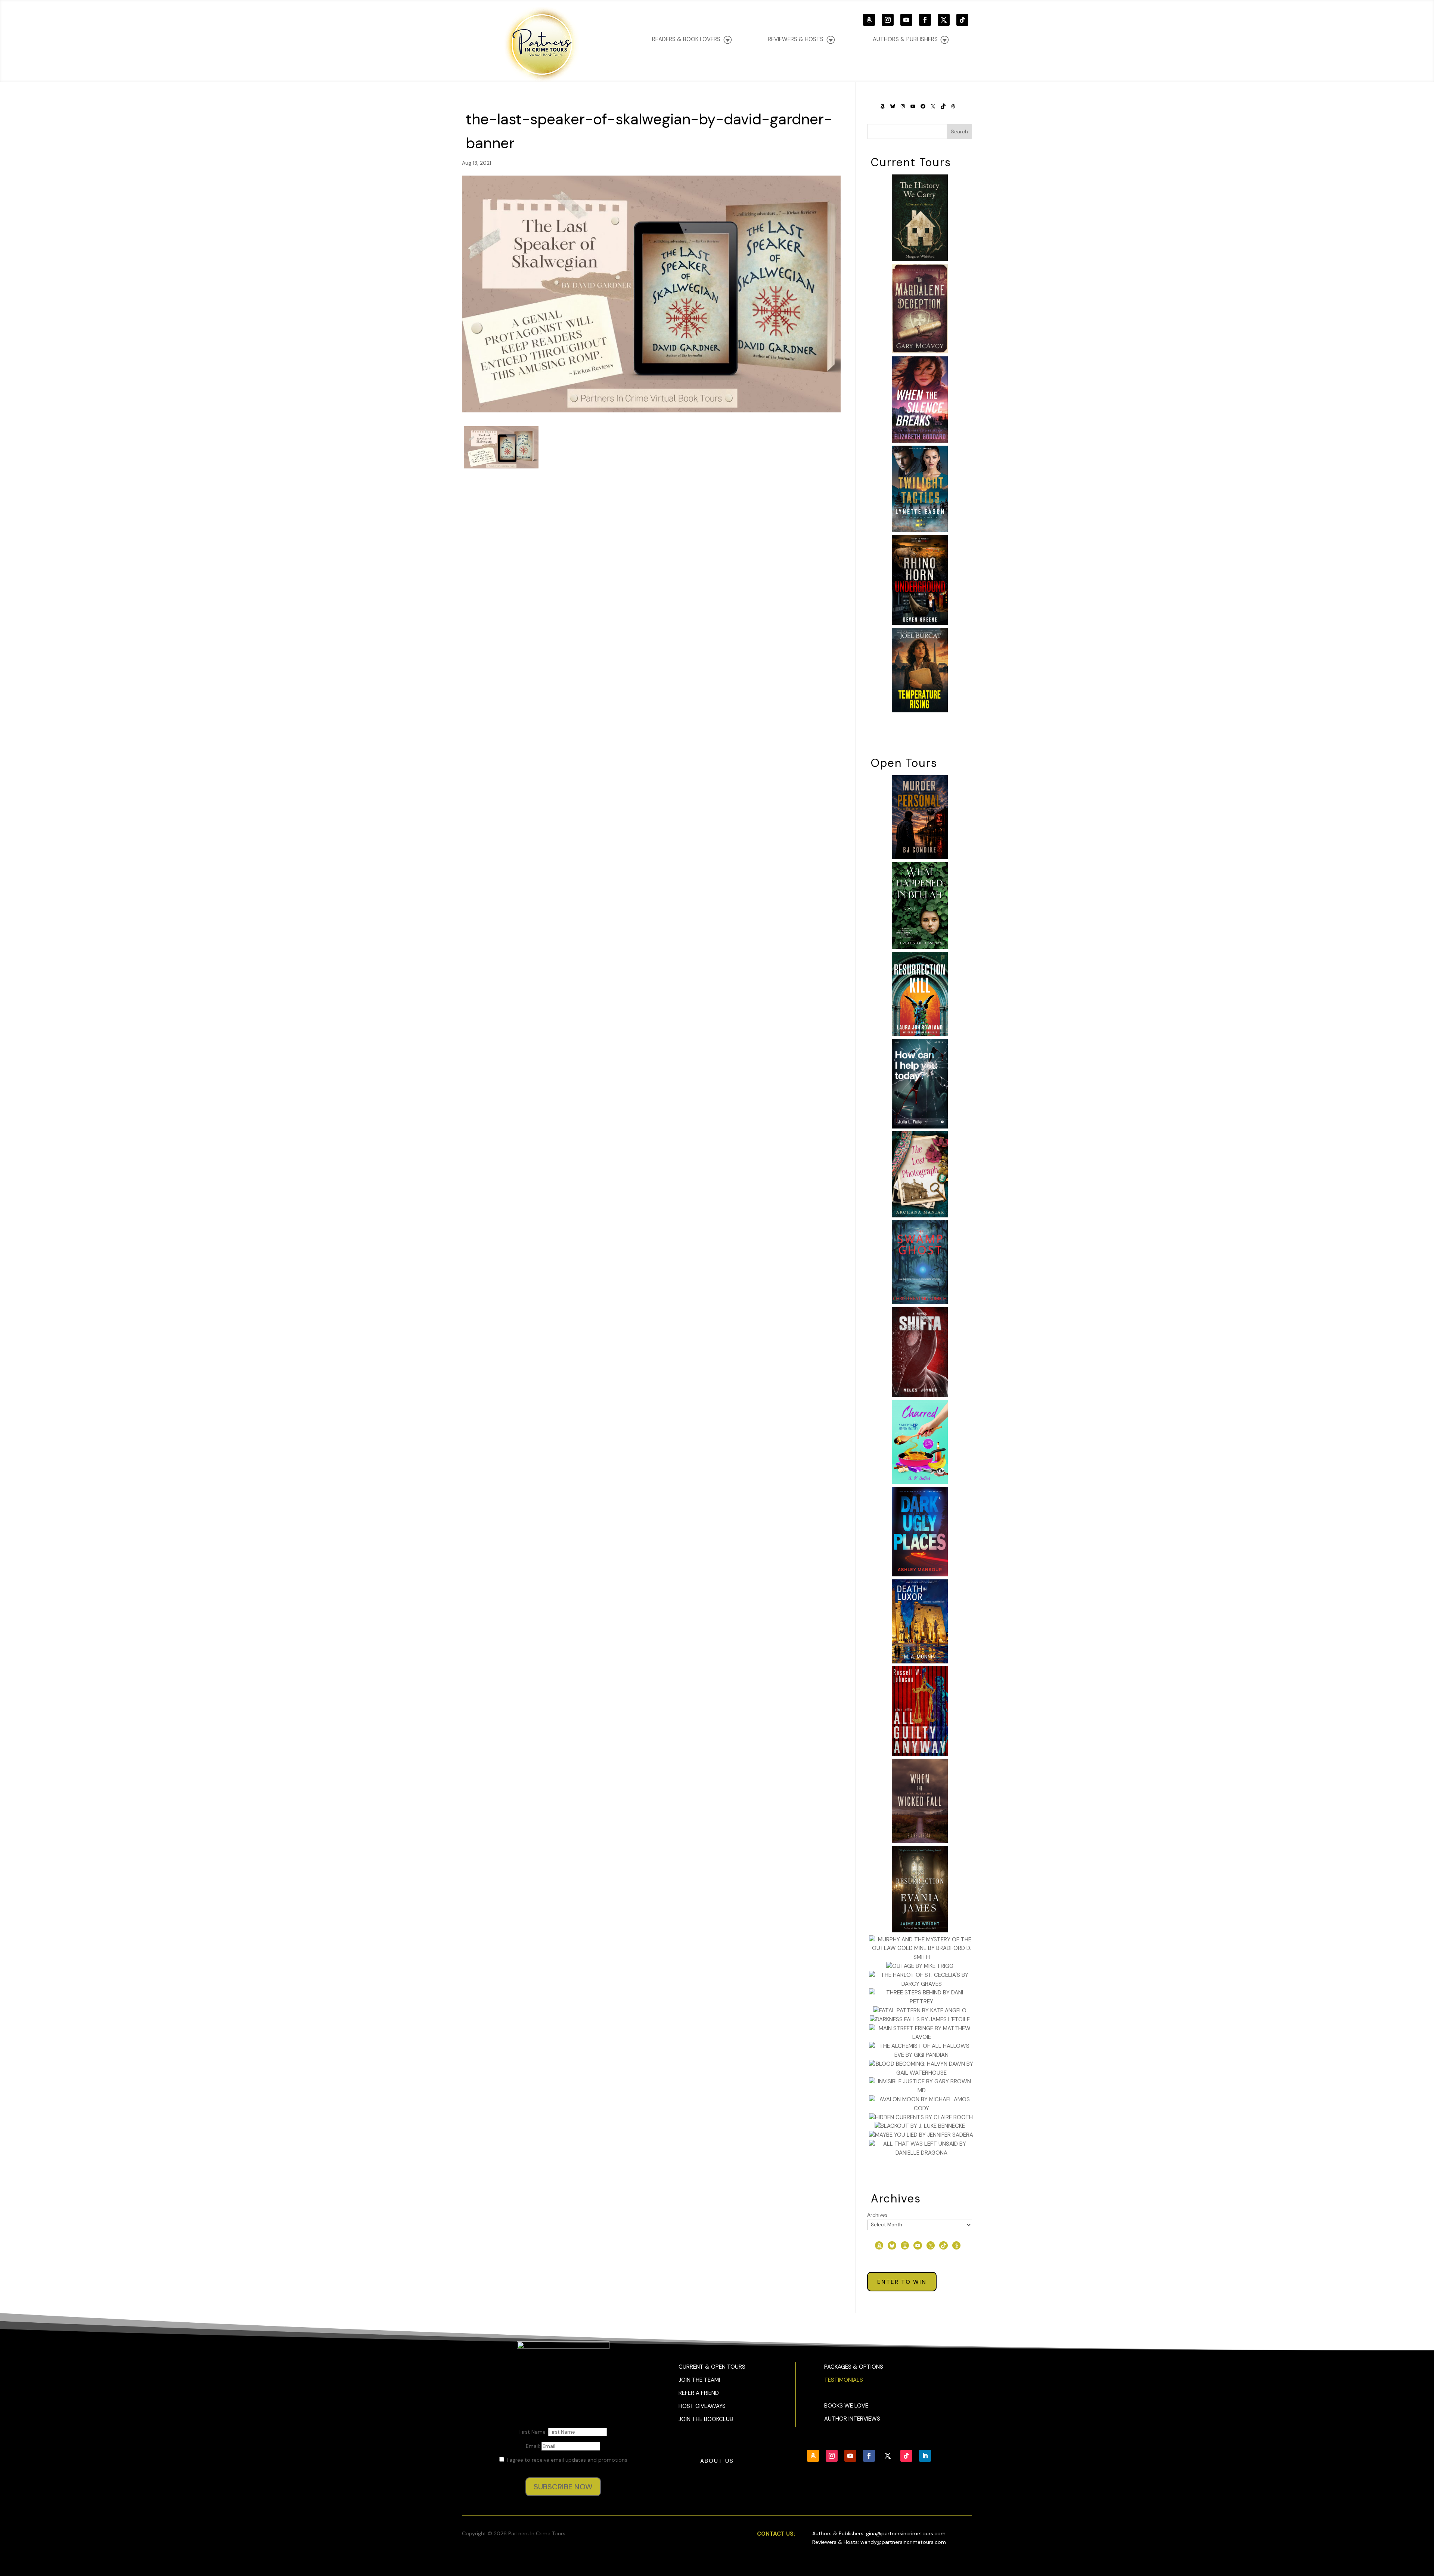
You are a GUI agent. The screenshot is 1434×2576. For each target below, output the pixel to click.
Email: (534, 2446)
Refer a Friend (699, 2393)
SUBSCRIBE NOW (563, 2487)
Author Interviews (852, 2419)
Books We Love (846, 2406)
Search (959, 131)
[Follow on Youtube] (906, 20)
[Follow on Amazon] (869, 20)
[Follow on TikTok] (962, 20)
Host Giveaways (702, 2406)
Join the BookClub (706, 2419)
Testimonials (844, 2380)
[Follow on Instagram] (888, 20)
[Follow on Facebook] (925, 20)
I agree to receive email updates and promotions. (567, 2460)
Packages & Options (854, 2367)
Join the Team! (699, 2380)
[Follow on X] (944, 20)
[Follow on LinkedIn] (925, 2456)
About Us (717, 2461)
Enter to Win (902, 2282)
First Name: (534, 2432)
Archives (877, 2215)
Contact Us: (776, 2534)
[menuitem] (911, 39)
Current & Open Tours (712, 2367)
